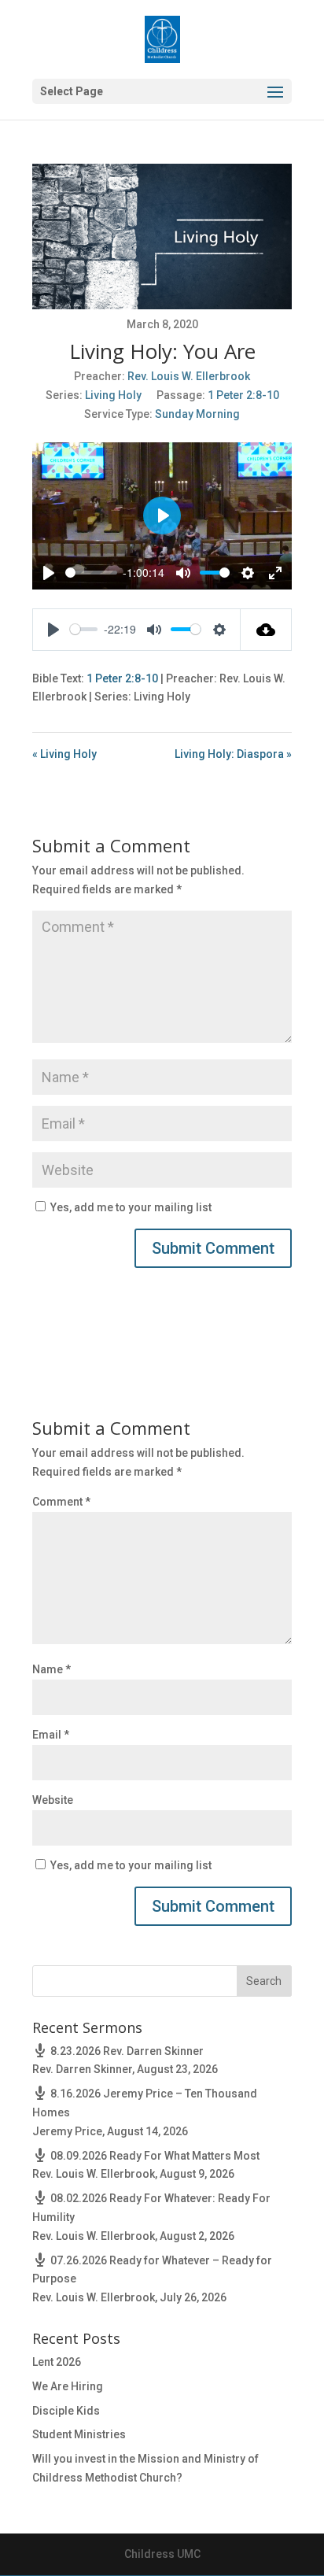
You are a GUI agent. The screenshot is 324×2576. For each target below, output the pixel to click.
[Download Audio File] (266, 630)
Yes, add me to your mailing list (130, 1207)
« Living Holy (64, 754)
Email (51, 1735)
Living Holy (113, 395)
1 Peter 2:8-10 (243, 395)
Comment (61, 1502)
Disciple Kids (66, 2411)
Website (53, 1800)
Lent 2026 (57, 2362)
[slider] (91, 573)
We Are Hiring (68, 2386)
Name (52, 1669)
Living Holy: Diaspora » (233, 754)
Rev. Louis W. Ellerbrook (189, 376)
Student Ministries (79, 2434)
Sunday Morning (197, 414)
